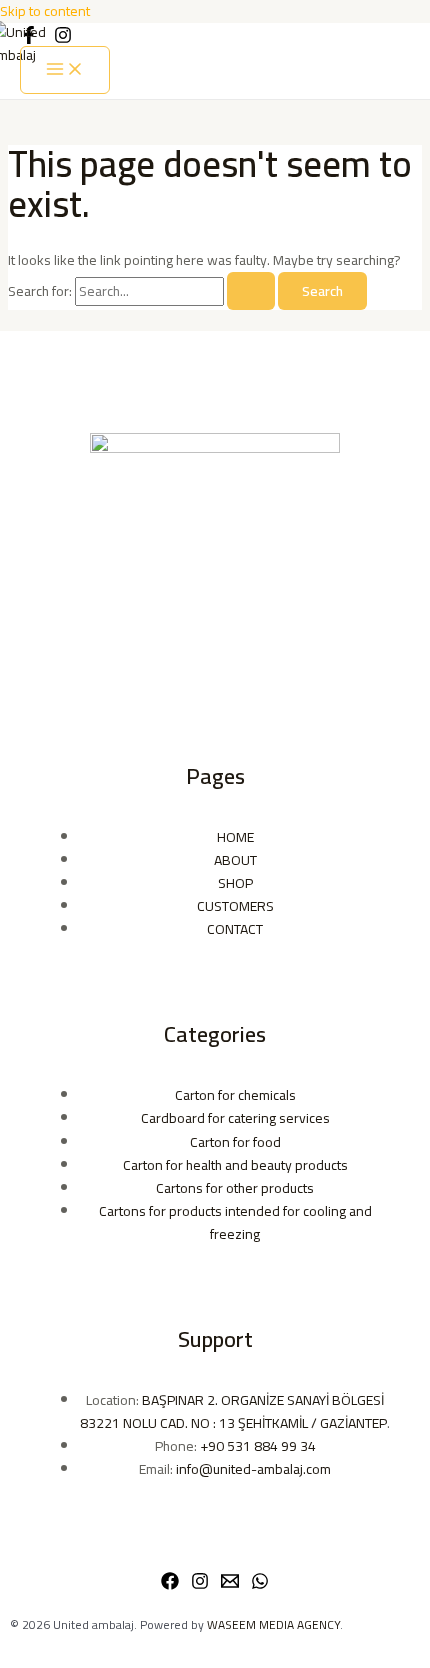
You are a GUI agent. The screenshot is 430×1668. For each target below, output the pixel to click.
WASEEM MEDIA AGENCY (273, 1624)
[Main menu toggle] (65, 70)
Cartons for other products (235, 1188)
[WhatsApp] (260, 1585)
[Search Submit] (251, 291)
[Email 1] (230, 1585)
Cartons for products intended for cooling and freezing (235, 1222)
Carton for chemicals (235, 1095)
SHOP (235, 883)
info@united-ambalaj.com (253, 1469)
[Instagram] (200, 1585)
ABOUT (235, 860)
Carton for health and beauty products (235, 1165)
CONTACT (235, 929)
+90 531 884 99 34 (258, 1446)
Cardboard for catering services (235, 1118)
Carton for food (235, 1142)
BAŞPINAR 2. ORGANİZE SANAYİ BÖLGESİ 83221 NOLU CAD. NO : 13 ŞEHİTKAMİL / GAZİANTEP (233, 1411)
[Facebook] (170, 1585)
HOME (235, 837)
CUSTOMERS (235, 906)
